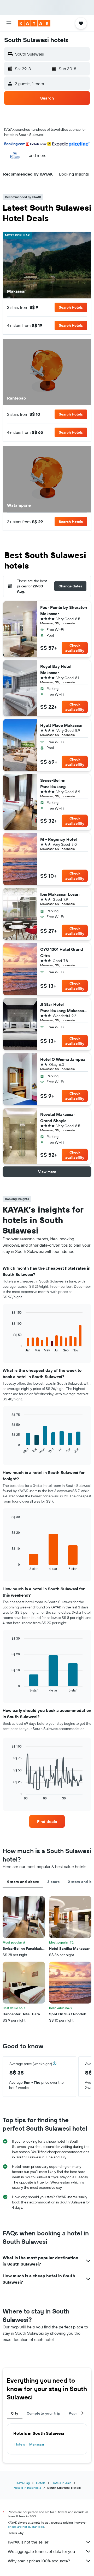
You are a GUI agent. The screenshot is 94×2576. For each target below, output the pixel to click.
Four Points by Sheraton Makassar (64, 610)
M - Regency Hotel (58, 839)
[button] (9, 23)
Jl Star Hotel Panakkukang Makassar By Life (63, 1008)
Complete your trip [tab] (44, 2413)
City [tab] (15, 2413)
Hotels (41, 2483)
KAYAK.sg (23, 2483)
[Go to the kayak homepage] (34, 23)
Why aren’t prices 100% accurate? (39, 2561)
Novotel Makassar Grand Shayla (58, 1117)
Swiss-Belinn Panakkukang (53, 783)
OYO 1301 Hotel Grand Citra (62, 952)
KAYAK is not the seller (28, 2542)
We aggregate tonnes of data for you (41, 2551)
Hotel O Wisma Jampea (63, 1059)
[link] (47, 1821)
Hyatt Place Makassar (61, 725)
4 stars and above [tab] (23, 1882)
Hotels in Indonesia (27, 2488)
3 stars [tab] (53, 1882)
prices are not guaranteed (26, 2527)
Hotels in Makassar (29, 2444)
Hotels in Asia (61, 2483)
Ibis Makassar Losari (60, 894)
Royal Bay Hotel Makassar (56, 669)
